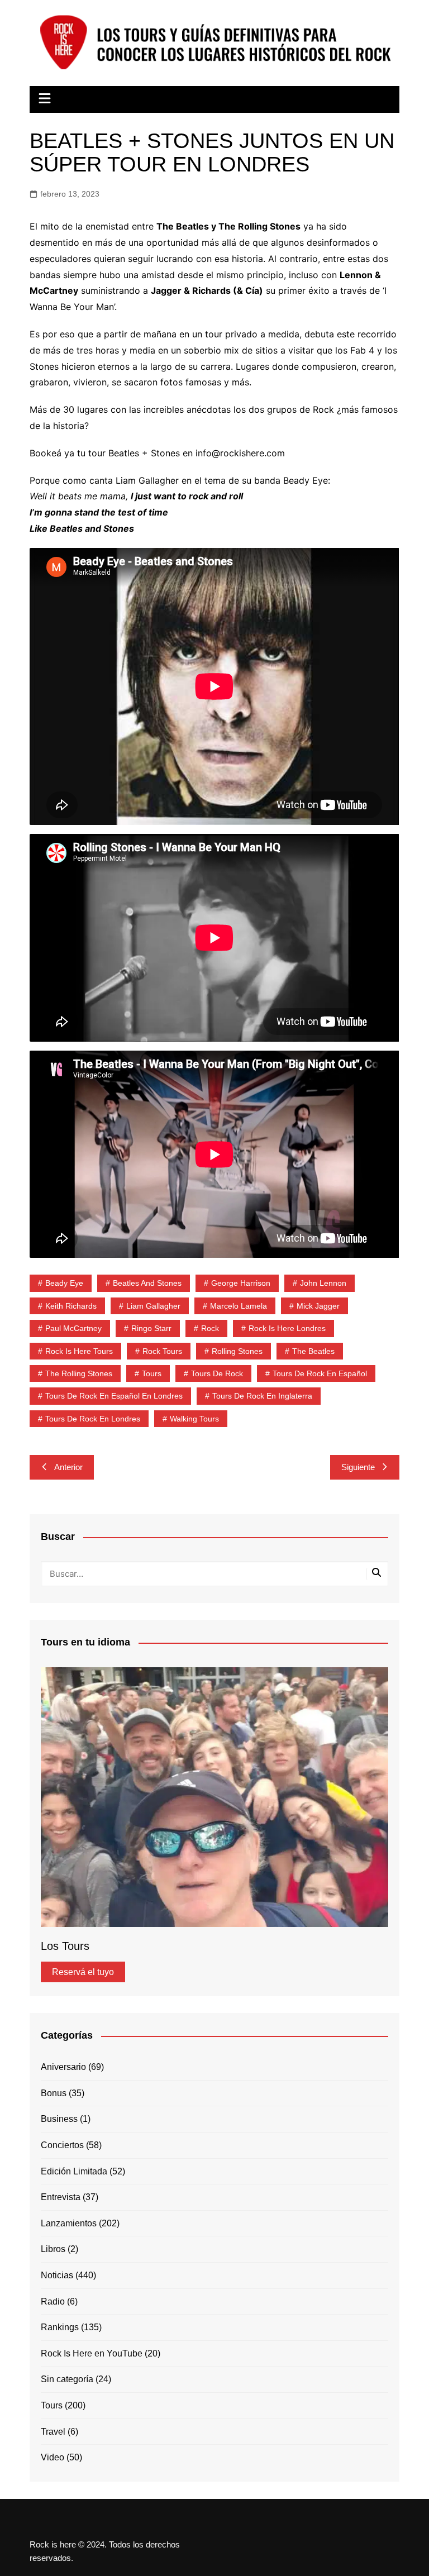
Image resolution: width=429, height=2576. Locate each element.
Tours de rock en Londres (93, 1419)
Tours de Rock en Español (320, 1373)
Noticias (57, 2275)
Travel (53, 2432)
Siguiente (358, 1467)
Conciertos (62, 2145)
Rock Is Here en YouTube (92, 2353)
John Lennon (323, 1283)
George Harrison (241, 1283)
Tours (152, 1373)
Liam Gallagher (153, 1306)
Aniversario (63, 2067)
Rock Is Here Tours (79, 1351)
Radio (53, 2301)
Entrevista (61, 2197)
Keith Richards (71, 1306)
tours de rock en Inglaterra (262, 1396)
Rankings (60, 2327)
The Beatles (313, 1351)
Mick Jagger (318, 1306)
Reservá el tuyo (83, 1972)
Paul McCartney (73, 1328)
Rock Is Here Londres (287, 1328)
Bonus (54, 2093)
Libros (53, 2249)
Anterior (68, 1467)
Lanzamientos (69, 2223)
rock (210, 1328)
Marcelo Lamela (239, 1306)
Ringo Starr (151, 1328)
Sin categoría (67, 2379)
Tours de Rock (217, 1373)
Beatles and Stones (147, 1283)
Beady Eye (64, 1283)
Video (53, 2457)
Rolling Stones (237, 1351)
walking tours (194, 1419)
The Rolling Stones (79, 1373)
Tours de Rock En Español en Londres (114, 1396)
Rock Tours (162, 1351)
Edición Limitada (74, 2171)
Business (59, 2119)
